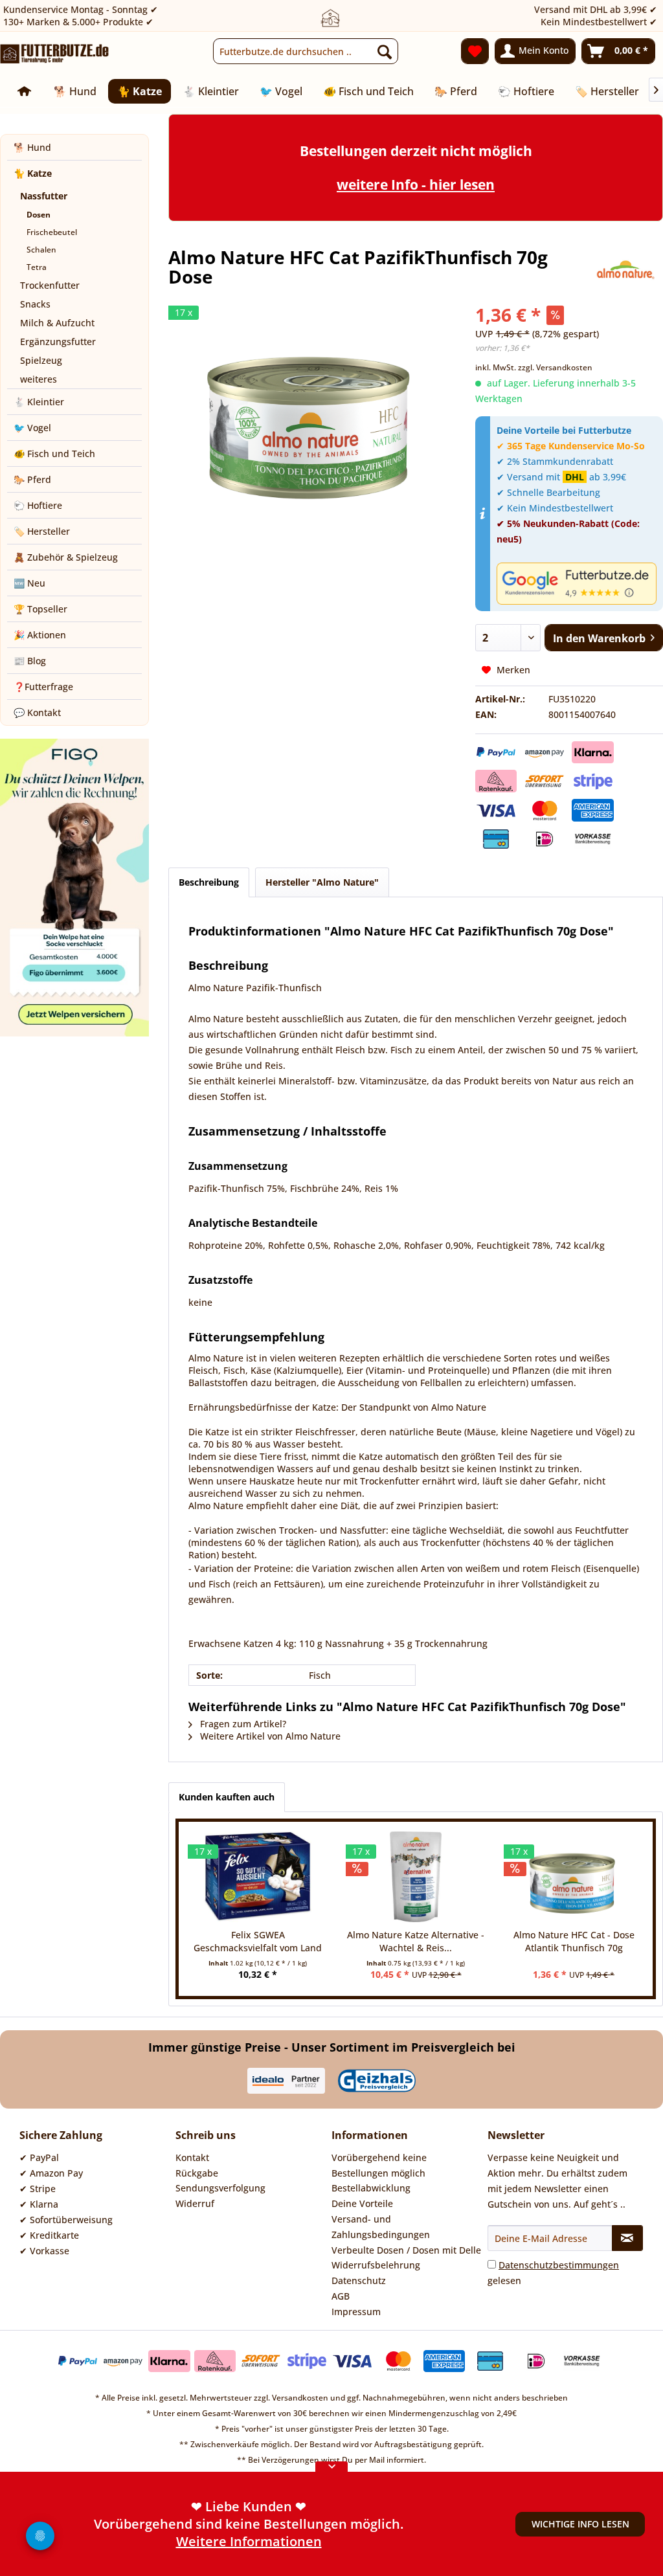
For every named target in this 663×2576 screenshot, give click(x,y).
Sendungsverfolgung (220, 2188)
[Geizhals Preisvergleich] (377, 2081)
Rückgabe (197, 2173)
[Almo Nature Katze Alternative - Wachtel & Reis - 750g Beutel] (416, 1877)
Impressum (356, 2312)
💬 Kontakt (37, 712)
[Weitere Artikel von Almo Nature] (625, 270)
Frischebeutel (52, 232)
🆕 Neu (29, 583)
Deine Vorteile (362, 2203)
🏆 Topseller (40, 609)
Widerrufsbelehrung (376, 2265)
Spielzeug (41, 360)
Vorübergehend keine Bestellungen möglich (379, 2165)
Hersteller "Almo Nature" (322, 882)
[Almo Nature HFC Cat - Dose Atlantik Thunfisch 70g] (574, 1877)
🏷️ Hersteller (42, 531)
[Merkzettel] (475, 51)
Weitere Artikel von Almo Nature (269, 1736)
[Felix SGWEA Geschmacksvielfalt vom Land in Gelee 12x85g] (258, 1877)
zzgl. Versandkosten (555, 367)
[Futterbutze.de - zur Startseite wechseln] (55, 54)
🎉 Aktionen (40, 635)
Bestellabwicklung (371, 2188)
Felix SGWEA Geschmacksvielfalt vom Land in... (258, 1942)
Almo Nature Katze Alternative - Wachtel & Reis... (416, 1941)
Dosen (39, 215)
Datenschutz (359, 2280)
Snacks (35, 304)
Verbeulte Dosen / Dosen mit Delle (406, 2250)
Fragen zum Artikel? (242, 1724)
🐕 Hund (32, 147)
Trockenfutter (50, 285)
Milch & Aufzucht (57, 323)
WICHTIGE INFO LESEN (580, 2524)
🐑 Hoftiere (38, 505)
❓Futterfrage (43, 687)
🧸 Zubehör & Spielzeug (66, 557)
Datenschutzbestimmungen (559, 2265)
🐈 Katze (33, 173)
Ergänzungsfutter (58, 342)
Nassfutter (44, 196)
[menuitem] (306, 51)
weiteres (39, 379)
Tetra (37, 267)
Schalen (41, 250)
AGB (341, 2296)
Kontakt (192, 2157)
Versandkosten (300, 2398)
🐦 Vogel (32, 428)
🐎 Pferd (32, 479)
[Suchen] (385, 51)
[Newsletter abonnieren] (627, 2238)
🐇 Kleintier (39, 402)
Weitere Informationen (249, 2547)
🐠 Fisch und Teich (54, 454)
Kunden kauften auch (227, 1797)
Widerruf (195, 2203)
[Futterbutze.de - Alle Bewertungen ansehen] (577, 583)
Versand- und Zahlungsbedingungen (381, 2227)
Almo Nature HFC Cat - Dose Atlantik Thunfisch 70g (574, 1941)
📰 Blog (30, 661)
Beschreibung (209, 882)
